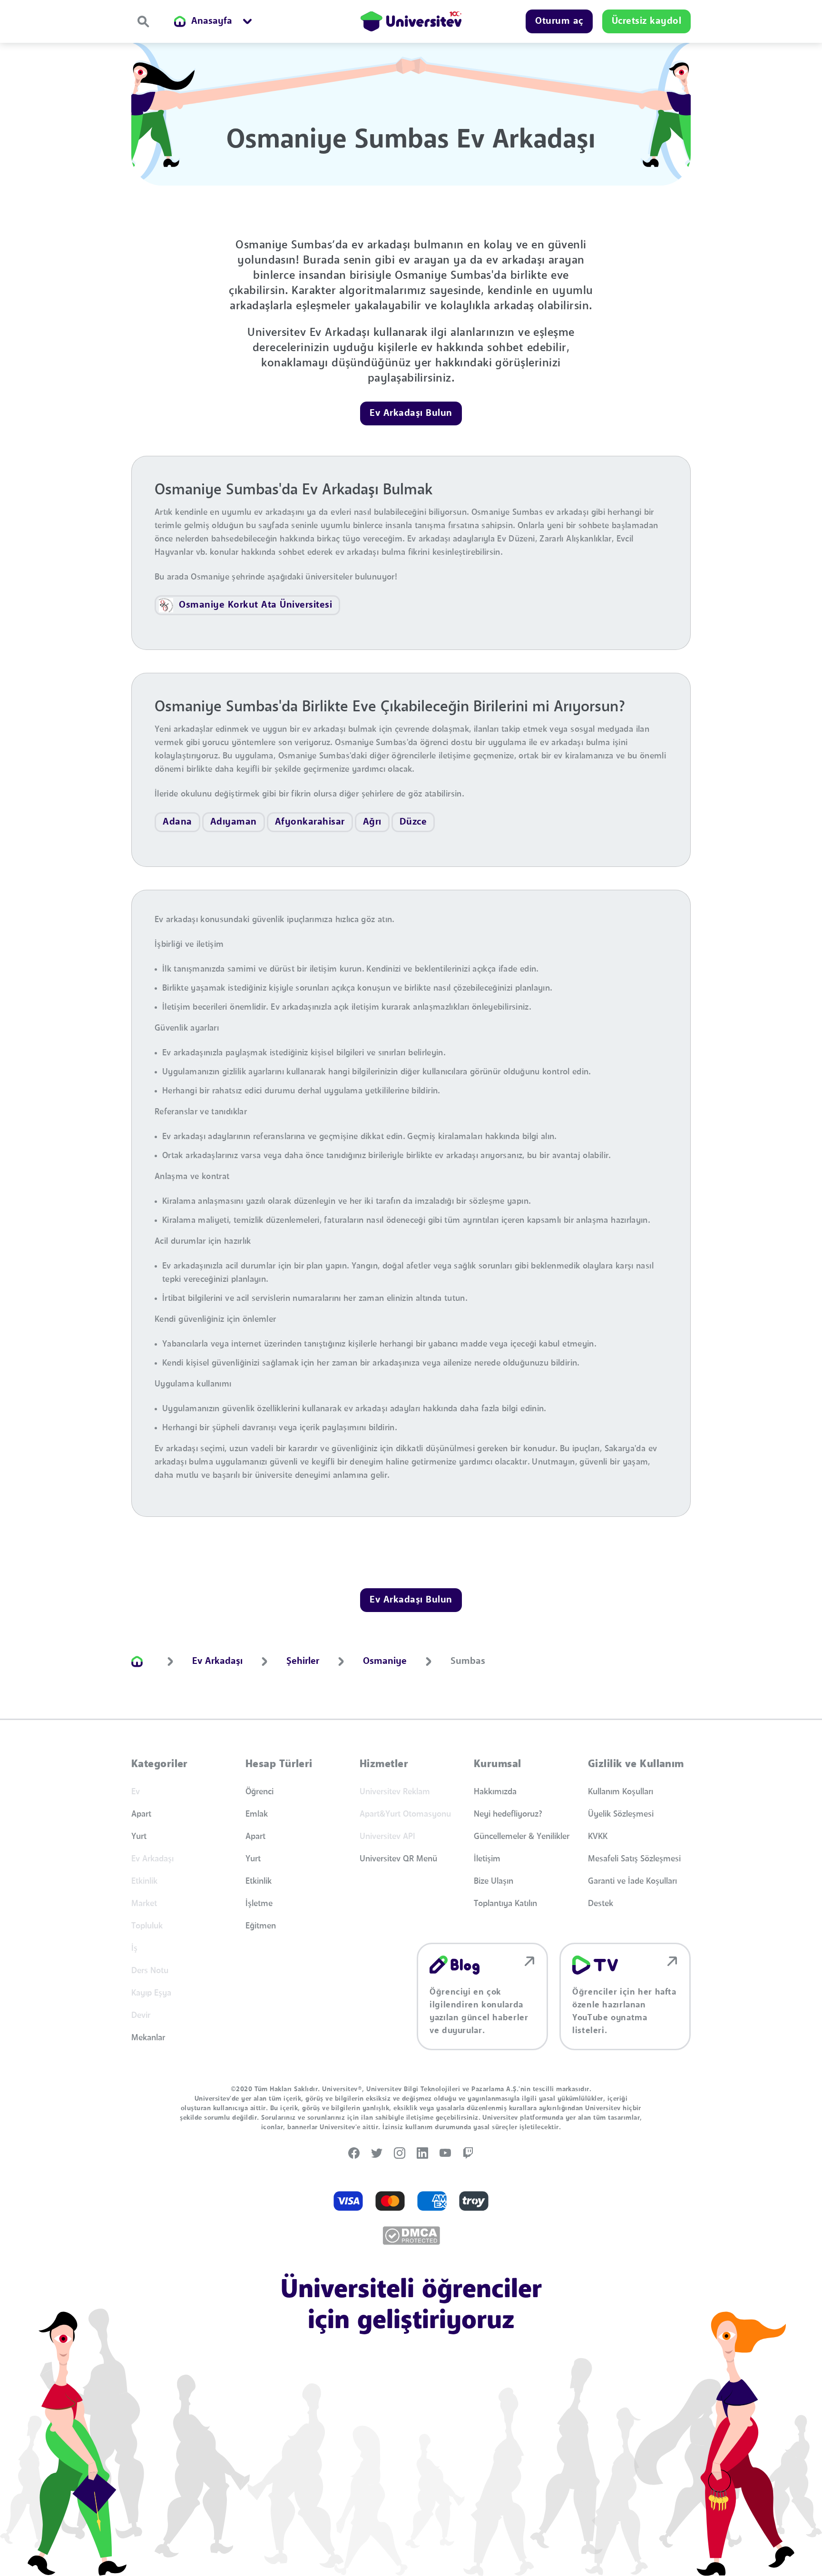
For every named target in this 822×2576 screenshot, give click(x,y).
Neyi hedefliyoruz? (508, 1814)
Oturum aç (559, 21)
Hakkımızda (495, 1792)
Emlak (257, 1814)
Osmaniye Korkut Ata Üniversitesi (255, 605)
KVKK (598, 1837)
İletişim (487, 1859)
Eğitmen (261, 1926)
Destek (601, 1904)
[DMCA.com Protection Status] (411, 2236)
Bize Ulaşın (494, 1881)
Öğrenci (259, 1792)
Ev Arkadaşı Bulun (411, 413)
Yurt (139, 1837)
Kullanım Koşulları (621, 1792)
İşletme (259, 1904)
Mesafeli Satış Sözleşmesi (634, 1859)
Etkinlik (259, 1881)
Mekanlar (148, 2038)
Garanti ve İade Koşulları (632, 1881)
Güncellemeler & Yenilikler (522, 1837)
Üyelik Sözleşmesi (621, 1814)
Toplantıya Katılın (505, 1904)
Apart (141, 1814)
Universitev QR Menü (398, 1859)
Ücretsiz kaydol (647, 21)
